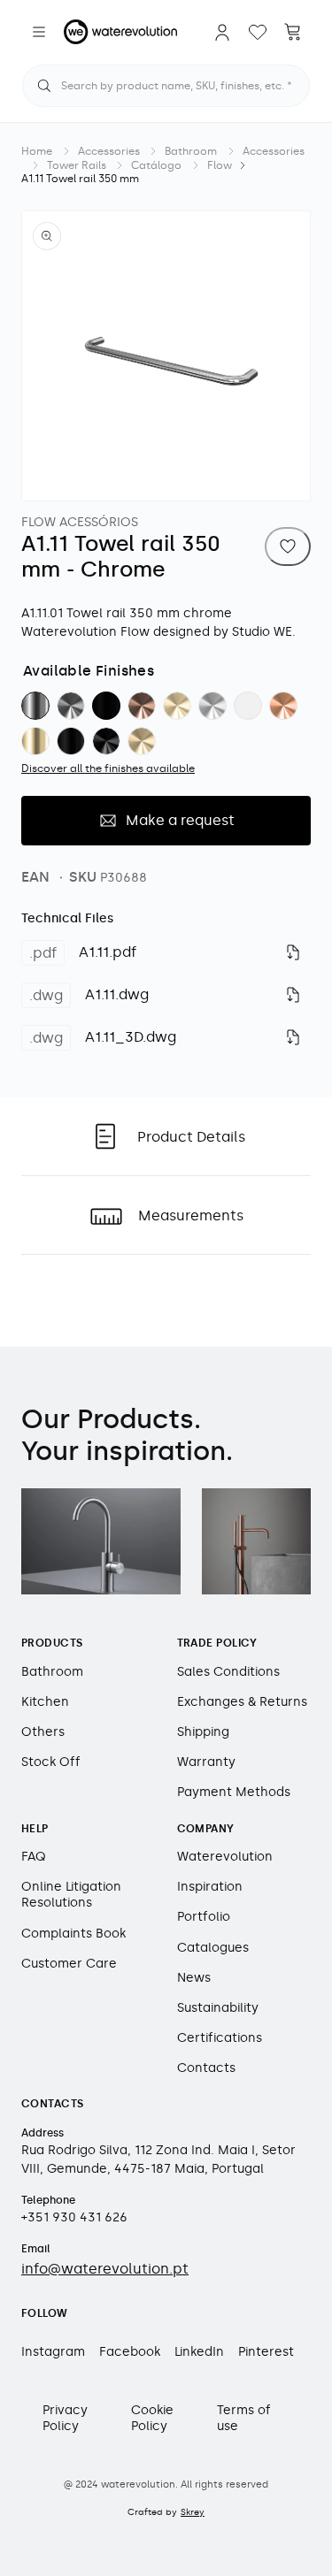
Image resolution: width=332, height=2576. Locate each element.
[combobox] (166, 86)
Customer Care (69, 1964)
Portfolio (204, 1917)
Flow (220, 165)
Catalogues (213, 1948)
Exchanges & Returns (242, 1702)
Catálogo (156, 165)
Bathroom (191, 151)
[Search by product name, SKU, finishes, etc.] (44, 86)
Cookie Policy (152, 2418)
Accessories (109, 151)
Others (43, 1732)
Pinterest (266, 2352)
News (194, 1978)
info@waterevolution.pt (105, 2269)
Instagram (53, 2352)
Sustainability (218, 2008)
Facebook (130, 2352)
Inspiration (210, 1887)
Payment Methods (234, 1792)
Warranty (206, 1762)
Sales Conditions (228, 1672)
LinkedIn (199, 2352)
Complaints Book (73, 1934)
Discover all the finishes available (108, 768)
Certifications (220, 2038)
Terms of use (244, 2418)
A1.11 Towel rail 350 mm (80, 179)
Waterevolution (225, 1857)
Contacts (206, 2068)
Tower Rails (77, 165)
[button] (39, 32)
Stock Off (51, 1762)
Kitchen (45, 1702)
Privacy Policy (65, 2418)
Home (37, 151)
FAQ (34, 1857)
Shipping (203, 1732)
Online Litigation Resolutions (71, 1895)
